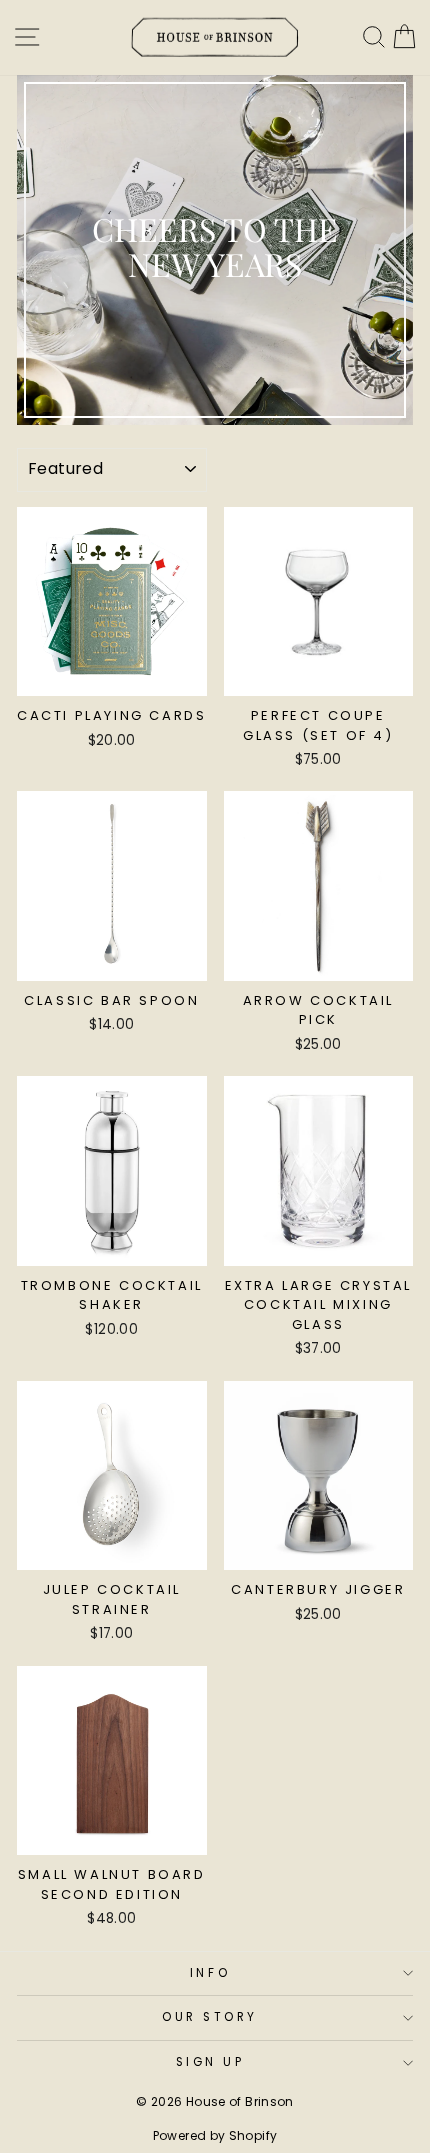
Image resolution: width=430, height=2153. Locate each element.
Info (210, 1973)
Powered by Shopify (215, 2135)
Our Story (210, 2017)
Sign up (210, 2062)
